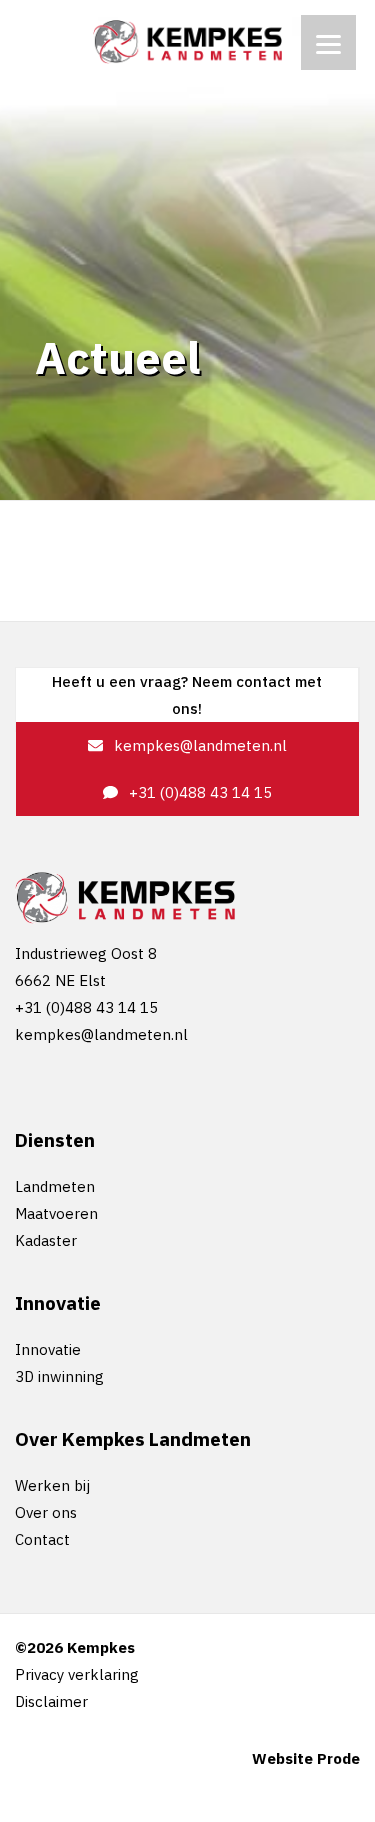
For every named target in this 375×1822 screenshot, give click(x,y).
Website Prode (306, 1758)
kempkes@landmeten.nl (198, 745)
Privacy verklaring (77, 1674)
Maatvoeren (56, 1213)
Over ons (46, 1512)
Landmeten (55, 1186)
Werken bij (52, 1485)
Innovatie (48, 1349)
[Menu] (328, 42)
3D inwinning (59, 1376)
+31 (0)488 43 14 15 (198, 792)
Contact (42, 1539)
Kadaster (46, 1240)
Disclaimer (51, 1701)
